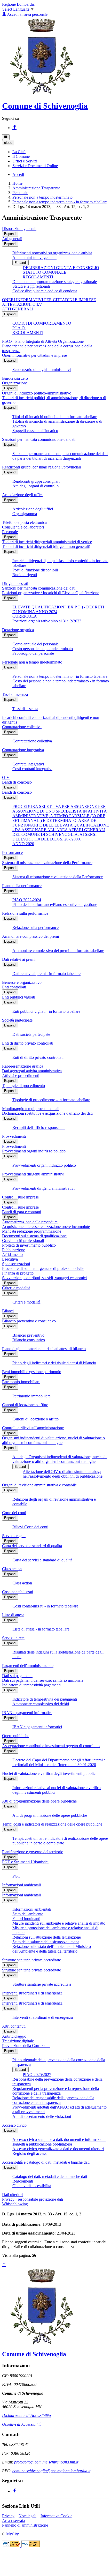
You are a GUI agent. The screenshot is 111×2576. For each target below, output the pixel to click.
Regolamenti (23, 2181)
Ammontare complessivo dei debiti (41, 1704)
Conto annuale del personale (35, 644)
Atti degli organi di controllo (35, 486)
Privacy (8, 2516)
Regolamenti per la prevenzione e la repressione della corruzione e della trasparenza (56, 2091)
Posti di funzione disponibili (35, 570)
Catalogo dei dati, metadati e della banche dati (50, 2176)
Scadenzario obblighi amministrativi (42, 370)
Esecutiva (10, 1259)
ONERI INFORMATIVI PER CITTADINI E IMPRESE (49, 300)
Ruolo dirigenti (25, 575)
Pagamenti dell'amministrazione (28, 1666)
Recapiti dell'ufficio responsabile (39, 1127)
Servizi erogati (14, 1536)
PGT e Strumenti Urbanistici (25, 1862)
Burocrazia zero (15, 378)
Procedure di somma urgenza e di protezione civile (43, 1268)
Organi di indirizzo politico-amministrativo (37, 393)
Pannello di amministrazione (25, 2525)
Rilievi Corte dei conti (30, 1527)
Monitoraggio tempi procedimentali (31, 1109)
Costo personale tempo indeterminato (43, 649)
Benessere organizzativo (22, 982)
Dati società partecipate (31, 1034)
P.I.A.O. (19, 328)
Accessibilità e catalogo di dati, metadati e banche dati (46, 2162)
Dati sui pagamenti (17, 1676)
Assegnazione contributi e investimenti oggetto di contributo (51, 1746)
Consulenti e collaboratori (23, 527)
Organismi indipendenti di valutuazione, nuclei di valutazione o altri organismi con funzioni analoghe (53, 1440)
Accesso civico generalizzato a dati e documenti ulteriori (58, 2149)
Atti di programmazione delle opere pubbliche (39, 1801)
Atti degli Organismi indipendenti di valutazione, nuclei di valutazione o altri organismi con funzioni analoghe (60, 1459)
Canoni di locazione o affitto (25, 1405)
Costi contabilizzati (18, 1592)
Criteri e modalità (16, 1288)
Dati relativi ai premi (19, 959)
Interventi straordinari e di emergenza (32, 1993)
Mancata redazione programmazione (32, 1231)
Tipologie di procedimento (23, 1086)
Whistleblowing (15, 2204)
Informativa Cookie (56, 2516)
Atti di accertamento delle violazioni (42, 2116)
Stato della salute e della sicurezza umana (46, 1942)
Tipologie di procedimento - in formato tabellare (51, 1100)
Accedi (18, 174)
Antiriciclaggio (14, 2036)
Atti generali (12, 239)
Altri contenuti (14, 2026)
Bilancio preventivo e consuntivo (29, 1321)
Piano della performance (22, 886)
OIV (6, 777)
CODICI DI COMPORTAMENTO (42, 323)
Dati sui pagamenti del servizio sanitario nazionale (43, 1680)
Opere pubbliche (16, 1736)
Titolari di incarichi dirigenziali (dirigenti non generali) (46, 546)
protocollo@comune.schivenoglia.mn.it (46, 2462)
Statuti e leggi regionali (31, 286)
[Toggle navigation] (6, 137)
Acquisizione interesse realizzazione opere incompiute (46, 1227)
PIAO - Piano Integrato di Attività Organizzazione (43, 341)
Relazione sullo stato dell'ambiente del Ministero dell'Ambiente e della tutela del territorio (52, 1949)
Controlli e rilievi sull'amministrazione (33, 1428)
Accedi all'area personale (27, 14)
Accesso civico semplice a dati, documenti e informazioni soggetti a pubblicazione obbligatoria (59, 2142)
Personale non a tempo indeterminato (42, 197)
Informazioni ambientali (21, 1885)
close (8, 143)
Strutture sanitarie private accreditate (31, 1960)
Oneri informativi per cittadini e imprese (34, 355)
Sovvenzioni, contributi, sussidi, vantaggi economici (44, 1278)
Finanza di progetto (18, 1273)
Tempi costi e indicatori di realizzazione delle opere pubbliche (52, 1824)
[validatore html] (12, 2546)
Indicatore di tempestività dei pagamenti (45, 1699)
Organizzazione (15, 383)
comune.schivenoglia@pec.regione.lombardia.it (51, 2471)
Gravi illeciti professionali (23, 1241)
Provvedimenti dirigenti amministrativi (33, 1174)
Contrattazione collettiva (22, 727)
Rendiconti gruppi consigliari (36, 481)
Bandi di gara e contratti (22, 1212)
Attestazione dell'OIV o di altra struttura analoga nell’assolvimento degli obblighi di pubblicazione (63, 1474)
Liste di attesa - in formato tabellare (41, 1629)
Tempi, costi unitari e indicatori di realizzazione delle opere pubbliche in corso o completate (60, 1841)
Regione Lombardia (18, 4)
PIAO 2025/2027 (37, 2075)
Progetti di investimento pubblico (29, 1245)
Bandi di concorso (17, 782)
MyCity (13, 2534)
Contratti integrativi (28, 764)
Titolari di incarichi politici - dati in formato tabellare (55, 417)
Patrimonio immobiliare (21, 1382)
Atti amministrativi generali (34, 258)
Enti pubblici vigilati (19, 997)
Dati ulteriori (12, 2195)
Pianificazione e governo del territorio (33, 1852)
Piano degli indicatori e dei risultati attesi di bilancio (44, 1349)
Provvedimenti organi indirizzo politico (34, 1151)
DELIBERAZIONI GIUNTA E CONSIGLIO (61, 268)
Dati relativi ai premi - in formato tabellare (46, 974)
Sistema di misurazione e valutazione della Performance (47, 863)
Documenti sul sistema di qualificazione (34, 1236)
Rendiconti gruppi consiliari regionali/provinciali (41, 467)
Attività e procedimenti (21, 1075)
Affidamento (12, 1255)
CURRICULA (25, 616)
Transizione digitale (18, 2041)
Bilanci (8, 1311)
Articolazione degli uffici (22, 495)
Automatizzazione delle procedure (30, 1222)
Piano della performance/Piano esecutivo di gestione (55, 904)
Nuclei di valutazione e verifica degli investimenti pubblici (49, 1773)
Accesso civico (14, 2125)
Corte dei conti (14, 1513)
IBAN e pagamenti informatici (27, 1713)
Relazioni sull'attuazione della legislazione (47, 1937)
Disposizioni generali (19, 229)
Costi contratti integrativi (32, 769)
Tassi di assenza (15, 694)
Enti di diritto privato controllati (28, 1043)
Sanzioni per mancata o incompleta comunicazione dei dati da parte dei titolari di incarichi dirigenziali (60, 456)
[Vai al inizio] (4, 2265)
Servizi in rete (13, 1638)
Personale (20, 193)
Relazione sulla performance (25, 913)
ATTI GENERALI (18, 309)
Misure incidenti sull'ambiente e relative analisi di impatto (59, 1923)
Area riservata (13, 2521)
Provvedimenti (14, 1136)
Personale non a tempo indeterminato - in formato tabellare (60, 202)
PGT (16, 1876)
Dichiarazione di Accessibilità (26, 2415)
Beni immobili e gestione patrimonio (32, 1372)
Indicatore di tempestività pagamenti (31, 1685)
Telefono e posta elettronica (24, 522)
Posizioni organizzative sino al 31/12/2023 (47, 621)
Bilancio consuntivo (29, 1340)
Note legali (27, 2516)
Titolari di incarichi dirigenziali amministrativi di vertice (47, 542)
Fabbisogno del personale (33, 653)
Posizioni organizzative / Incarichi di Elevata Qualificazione (51, 593)
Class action (12, 1569)
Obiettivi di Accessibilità (22, 2424)
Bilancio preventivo (28, 1335)
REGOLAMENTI (38, 277)
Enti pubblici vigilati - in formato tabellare (46, 1011)
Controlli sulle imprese (20, 1197)
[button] (19, 152)
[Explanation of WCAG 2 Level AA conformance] (31, 2546)
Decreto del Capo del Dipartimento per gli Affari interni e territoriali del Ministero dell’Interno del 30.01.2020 (59, 1762)
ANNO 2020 (23, 844)
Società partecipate (17, 1020)
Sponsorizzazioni (16, 1264)
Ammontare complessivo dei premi (30, 936)
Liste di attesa (13, 1615)
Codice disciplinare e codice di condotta (45, 291)
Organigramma (25, 514)
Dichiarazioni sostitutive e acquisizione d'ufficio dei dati (47, 1113)
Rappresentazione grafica (23, 1066)
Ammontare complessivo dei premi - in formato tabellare (58, 951)
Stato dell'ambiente (28, 1914)
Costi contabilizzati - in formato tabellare (45, 1606)
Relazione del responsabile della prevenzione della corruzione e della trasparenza (53, 2100)
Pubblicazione (14, 1250)
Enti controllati (14, 987)
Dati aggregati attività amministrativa (32, 1071)
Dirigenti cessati (15, 583)
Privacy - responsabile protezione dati (33, 2199)
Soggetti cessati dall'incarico (35, 431)
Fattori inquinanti (26, 1919)
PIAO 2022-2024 (27, 900)
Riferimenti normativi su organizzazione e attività (52, 253)
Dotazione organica (18, 630)
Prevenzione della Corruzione (26, 2046)
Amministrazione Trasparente (36, 188)
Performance (12, 853)
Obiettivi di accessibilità (32, 2186)
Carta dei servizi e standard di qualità (32, 1546)
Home (17, 183)
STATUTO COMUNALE (45, 272)
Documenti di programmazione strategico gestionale (55, 282)
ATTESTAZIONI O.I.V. (22, 304)
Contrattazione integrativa (23, 750)
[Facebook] (14, 128)
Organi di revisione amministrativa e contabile (39, 1485)
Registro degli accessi (30, 2153)
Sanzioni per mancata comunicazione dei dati (39, 439)
